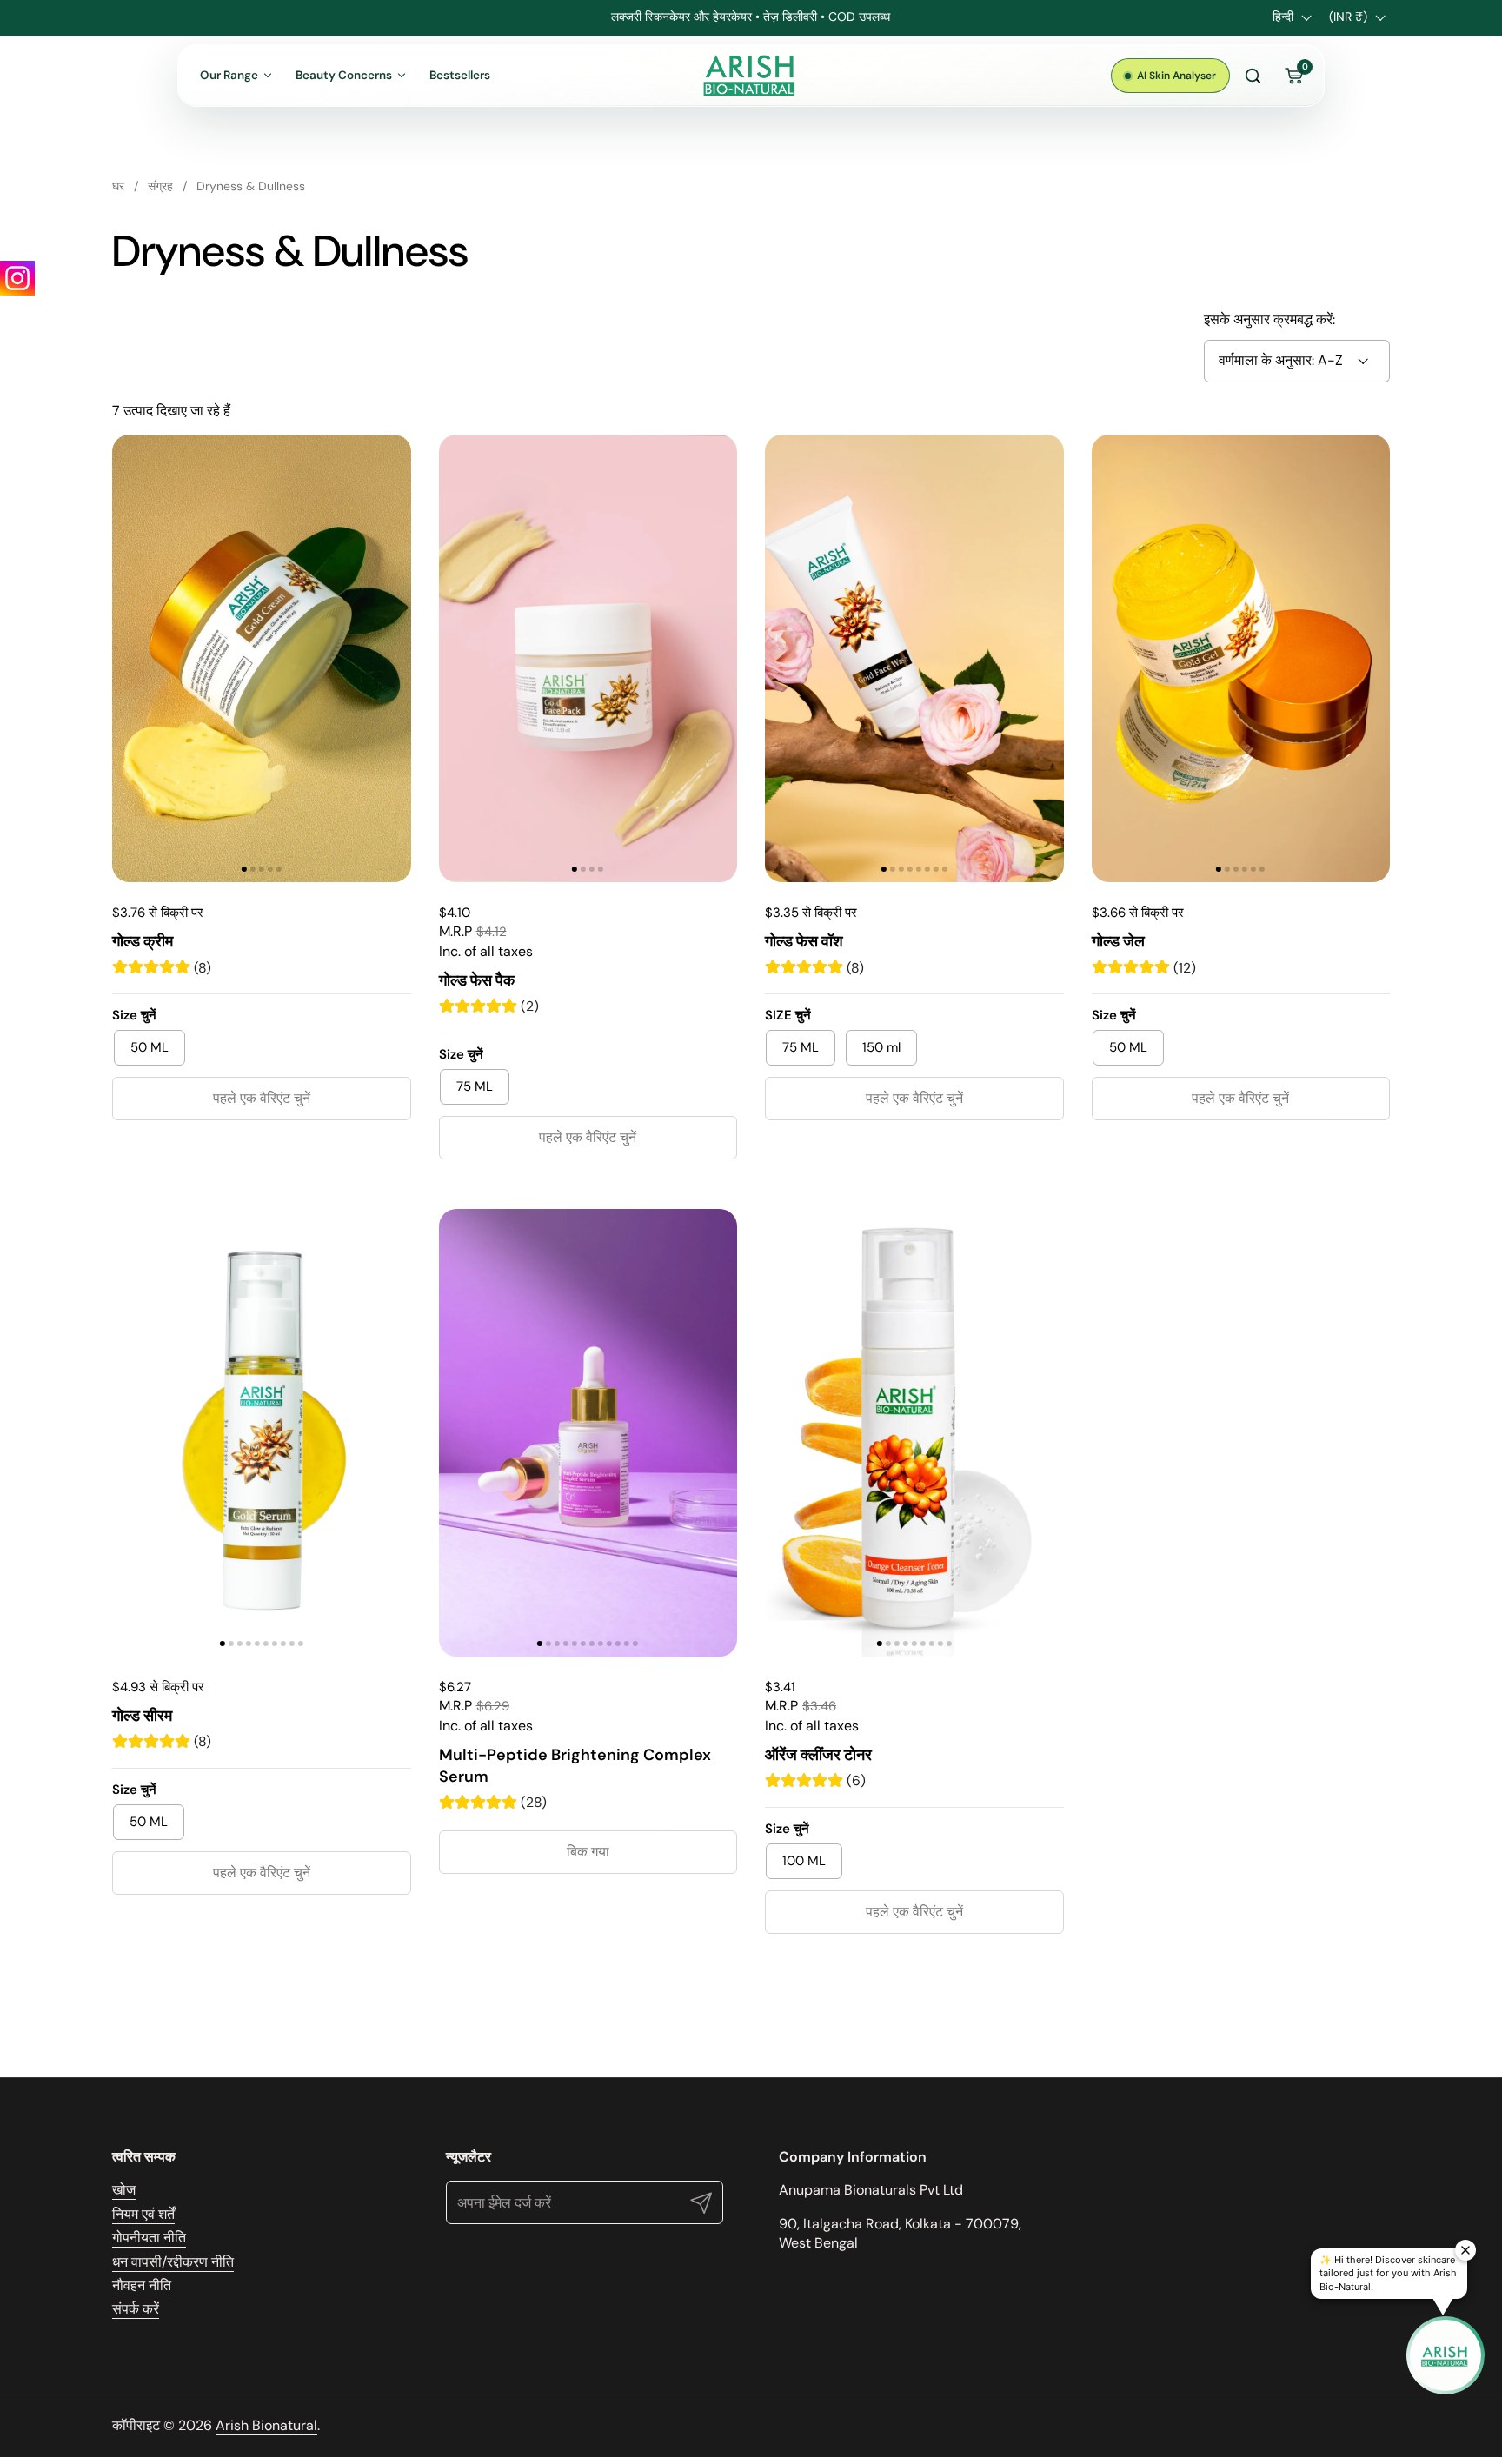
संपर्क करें (136, 2309)
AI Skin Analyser (1176, 76)
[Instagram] (17, 278)
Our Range (229, 75)
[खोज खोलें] (1253, 76)
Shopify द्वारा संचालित (1331, 2425)
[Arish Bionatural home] (751, 76)
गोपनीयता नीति (149, 2238)
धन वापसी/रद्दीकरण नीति (173, 2262)
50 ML (150, 1047)
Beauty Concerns (344, 75)
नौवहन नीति (142, 2285)
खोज (124, 2190)
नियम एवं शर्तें (143, 2214)
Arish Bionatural (266, 2425)
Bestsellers (460, 75)
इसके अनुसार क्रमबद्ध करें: (1269, 319)
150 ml (881, 1047)
